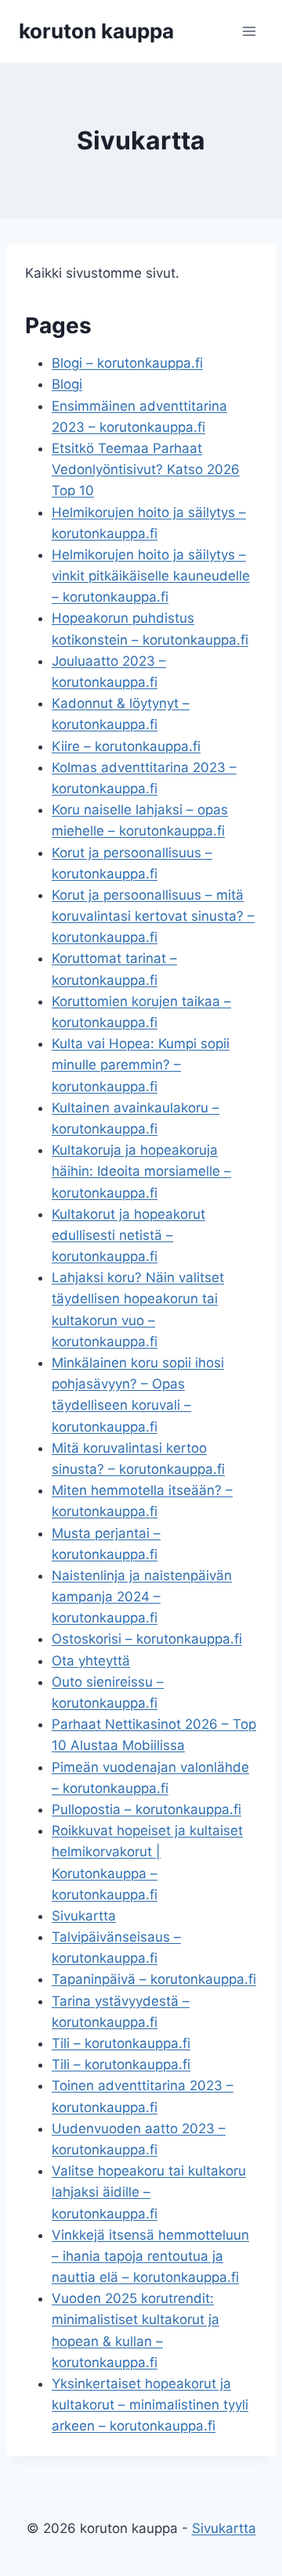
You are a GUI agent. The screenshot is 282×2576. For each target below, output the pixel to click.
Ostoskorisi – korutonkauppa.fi (147, 1639)
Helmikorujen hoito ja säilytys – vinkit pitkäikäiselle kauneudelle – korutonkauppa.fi (151, 576)
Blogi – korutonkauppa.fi (127, 363)
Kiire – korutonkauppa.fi (126, 746)
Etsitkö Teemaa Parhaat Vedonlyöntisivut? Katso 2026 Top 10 (146, 469)
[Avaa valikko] (249, 31)
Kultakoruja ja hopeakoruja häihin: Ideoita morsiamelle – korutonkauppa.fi (141, 1171)
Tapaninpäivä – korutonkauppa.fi (154, 1979)
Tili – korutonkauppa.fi (121, 2043)
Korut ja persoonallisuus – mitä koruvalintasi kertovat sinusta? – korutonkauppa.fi (153, 916)
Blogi (67, 384)
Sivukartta (84, 1916)
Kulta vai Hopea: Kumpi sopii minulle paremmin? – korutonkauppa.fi (141, 1065)
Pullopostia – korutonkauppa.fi (146, 1809)
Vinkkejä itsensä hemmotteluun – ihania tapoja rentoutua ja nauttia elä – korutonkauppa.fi (150, 2256)
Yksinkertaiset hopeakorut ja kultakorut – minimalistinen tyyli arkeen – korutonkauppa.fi (150, 2405)
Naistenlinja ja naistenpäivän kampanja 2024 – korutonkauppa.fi (142, 1597)
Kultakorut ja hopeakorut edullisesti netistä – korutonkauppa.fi (128, 1235)
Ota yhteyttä (91, 1661)
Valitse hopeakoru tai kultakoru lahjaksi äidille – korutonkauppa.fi (149, 2192)
